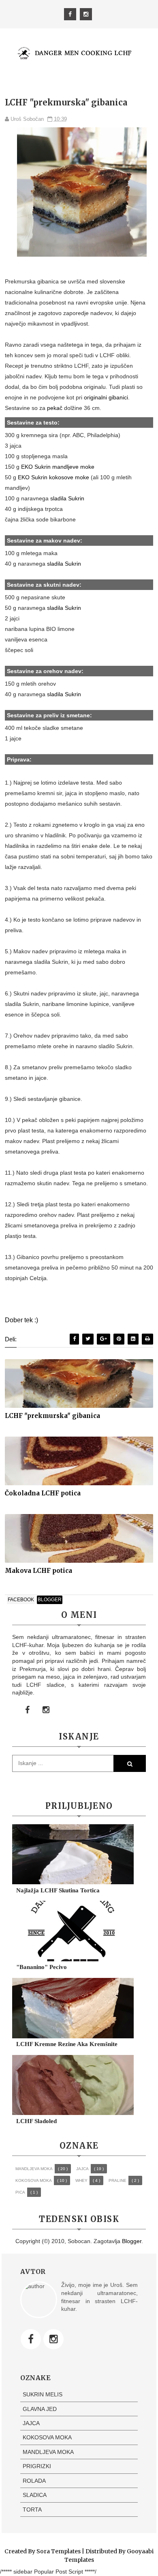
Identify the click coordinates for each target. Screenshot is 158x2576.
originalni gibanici (106, 397)
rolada (34, 2481)
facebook (21, 1600)
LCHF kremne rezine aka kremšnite (67, 2044)
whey (81, 2180)
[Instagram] (53, 2339)
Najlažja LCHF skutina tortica (58, 1890)
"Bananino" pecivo (42, 1967)
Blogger (132, 2241)
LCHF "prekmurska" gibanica (52, 1416)
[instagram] (86, 14)
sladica (35, 2495)
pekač (55, 408)
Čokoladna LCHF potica (43, 1493)
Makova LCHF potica (38, 1571)
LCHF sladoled (36, 2121)
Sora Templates (59, 2551)
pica (20, 2192)
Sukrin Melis (43, 2394)
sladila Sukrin (67, 498)
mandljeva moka (34, 2169)
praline (117, 2180)
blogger (50, 1600)
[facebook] (70, 14)
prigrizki (37, 2466)
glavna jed (40, 2409)
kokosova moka (34, 2180)
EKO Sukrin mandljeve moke (58, 467)
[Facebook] (31, 2339)
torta (32, 2510)
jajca (82, 2169)
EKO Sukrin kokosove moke (53, 477)
